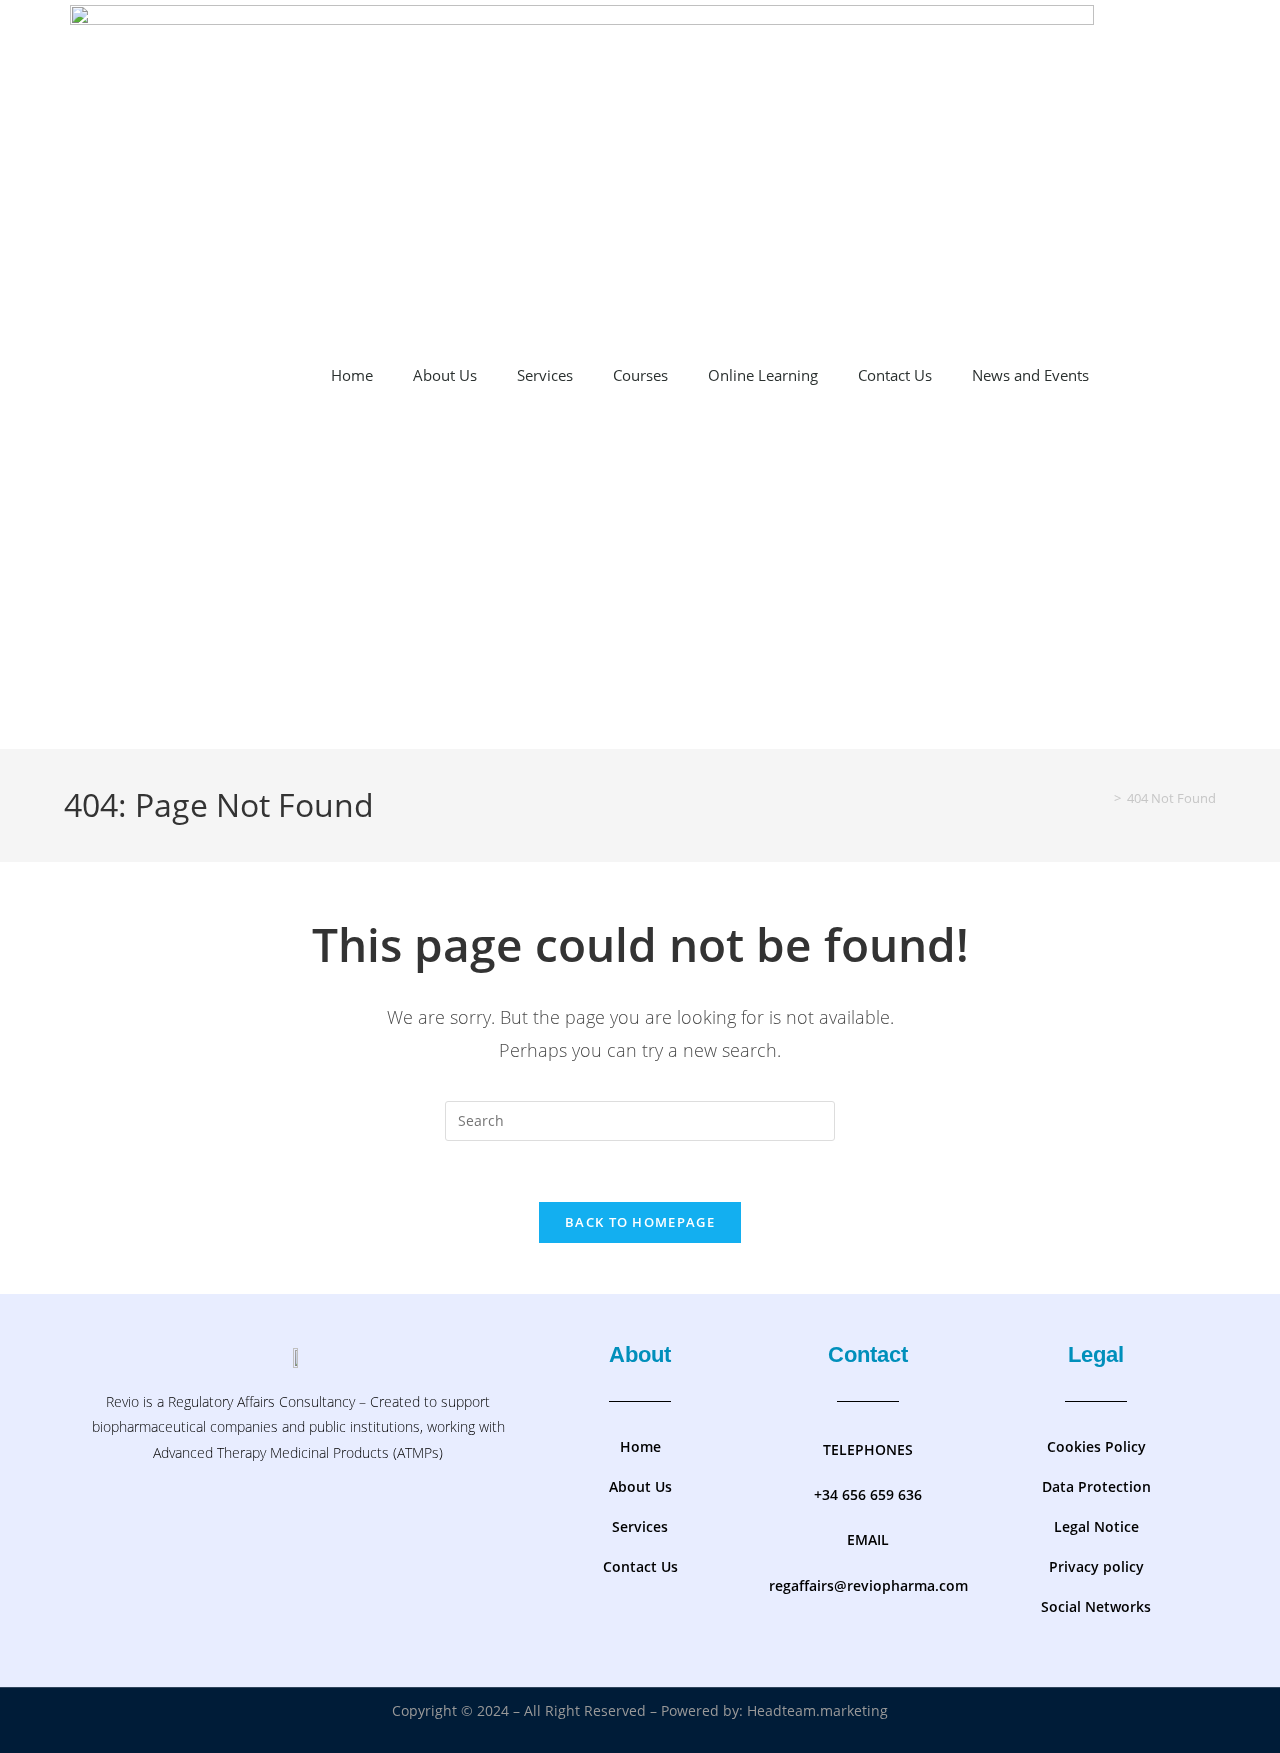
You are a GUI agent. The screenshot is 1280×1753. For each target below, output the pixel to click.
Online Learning (763, 375)
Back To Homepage (640, 1222)
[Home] (1103, 798)
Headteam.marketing (817, 1710)
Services (545, 375)
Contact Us (895, 375)
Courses (640, 375)
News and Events (1030, 375)
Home (352, 375)
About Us (445, 375)
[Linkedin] (357, 1520)
